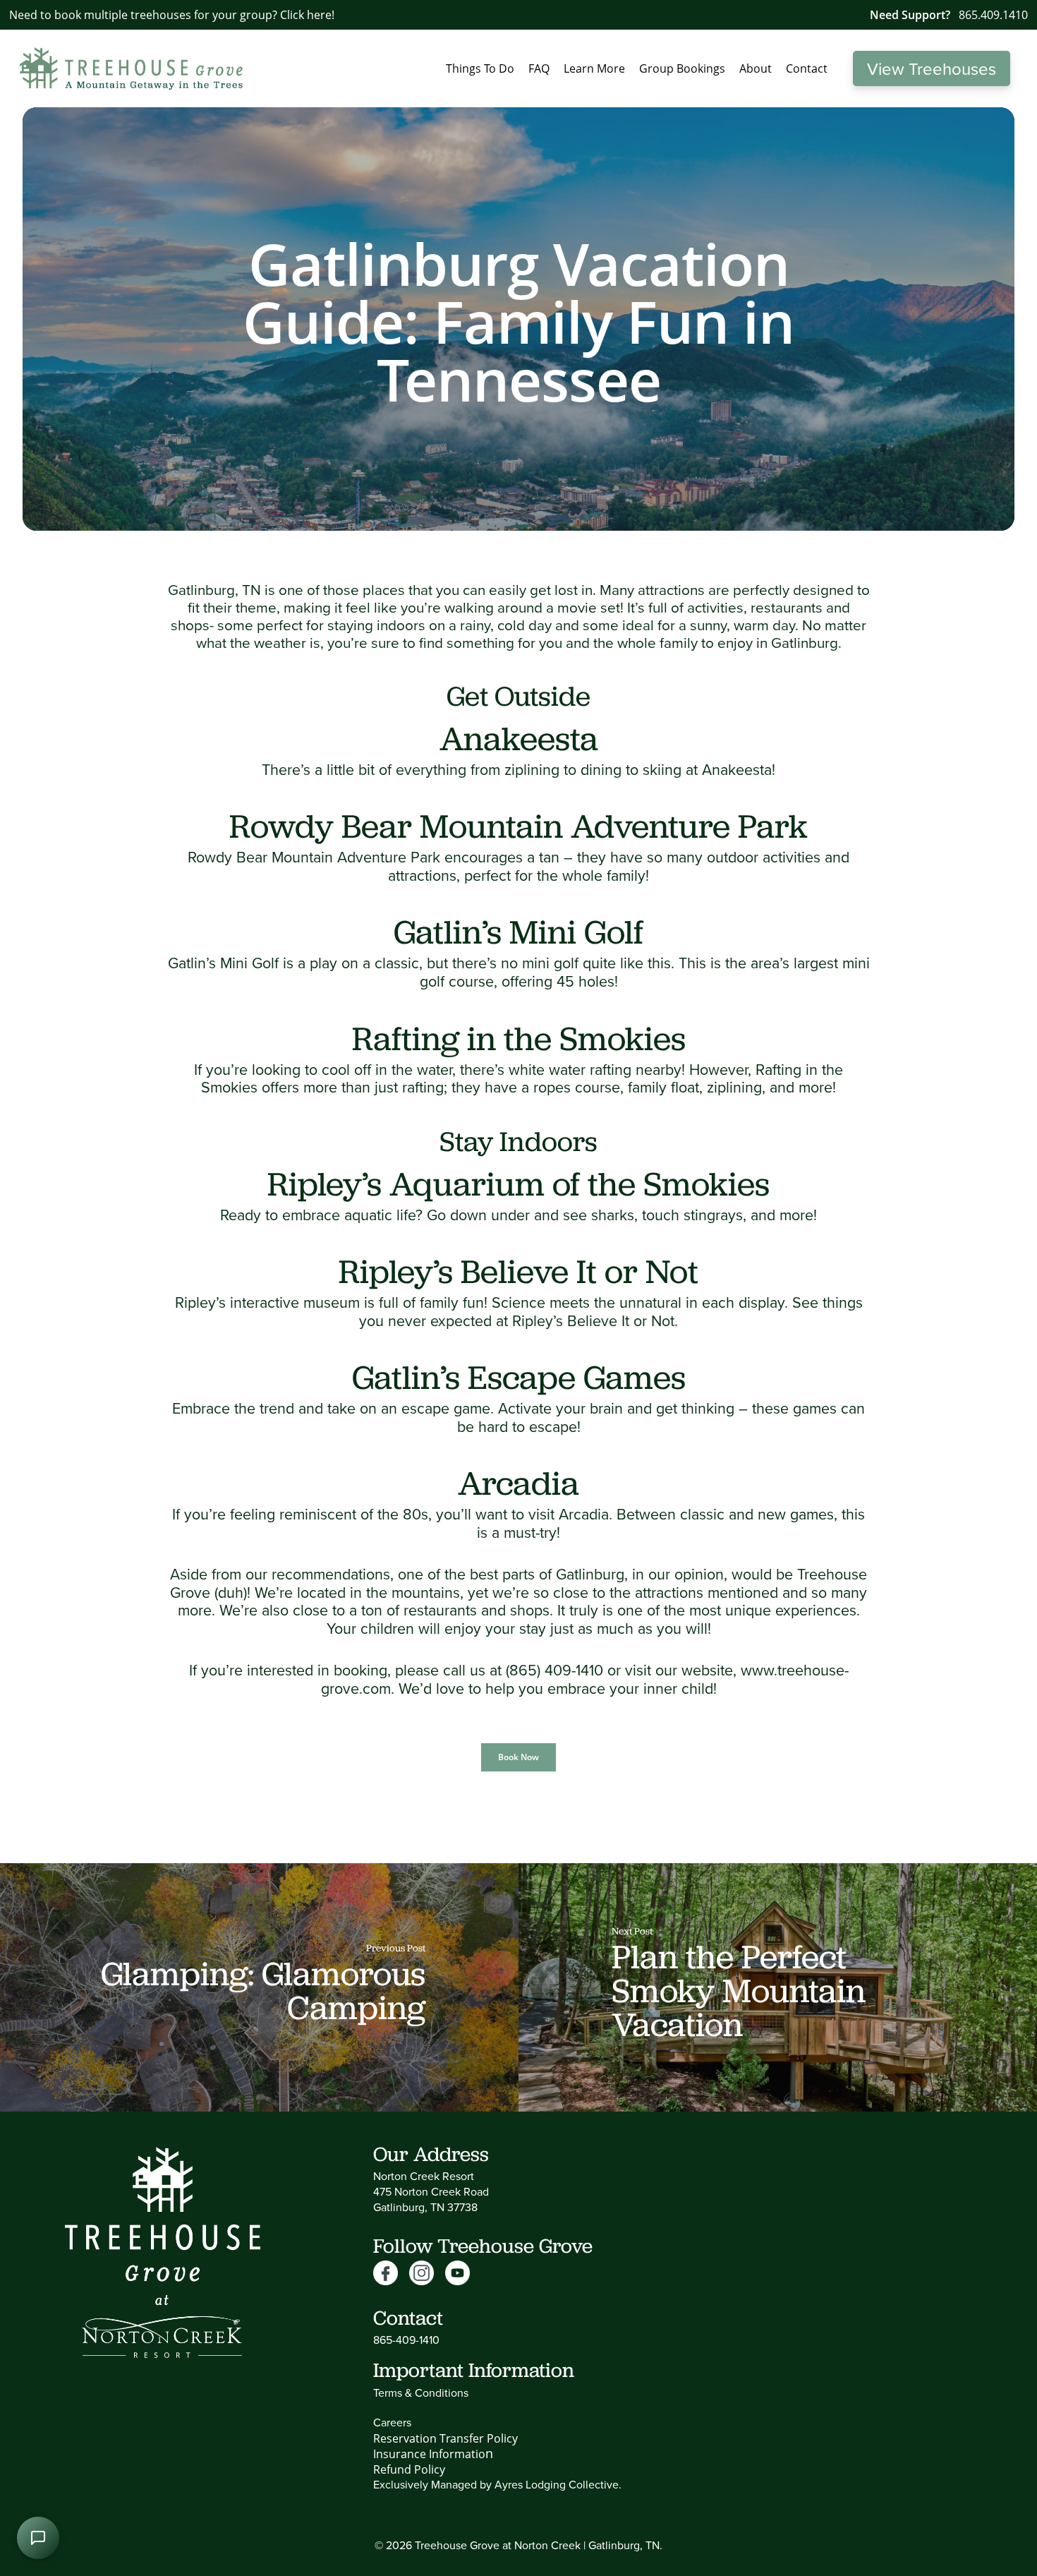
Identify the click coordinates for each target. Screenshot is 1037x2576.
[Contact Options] (38, 2538)
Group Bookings (682, 68)
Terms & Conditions (421, 2393)
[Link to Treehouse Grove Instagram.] (427, 2274)
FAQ (539, 68)
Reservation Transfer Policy (445, 2438)
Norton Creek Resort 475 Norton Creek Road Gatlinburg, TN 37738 (431, 2191)
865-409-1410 (406, 2340)
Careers (392, 2422)
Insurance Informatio (429, 2454)
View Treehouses (932, 68)
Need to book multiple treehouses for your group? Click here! (172, 15)
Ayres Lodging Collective (557, 2484)
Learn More (594, 68)
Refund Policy (409, 2469)
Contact (807, 68)
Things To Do (480, 68)
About (756, 68)
